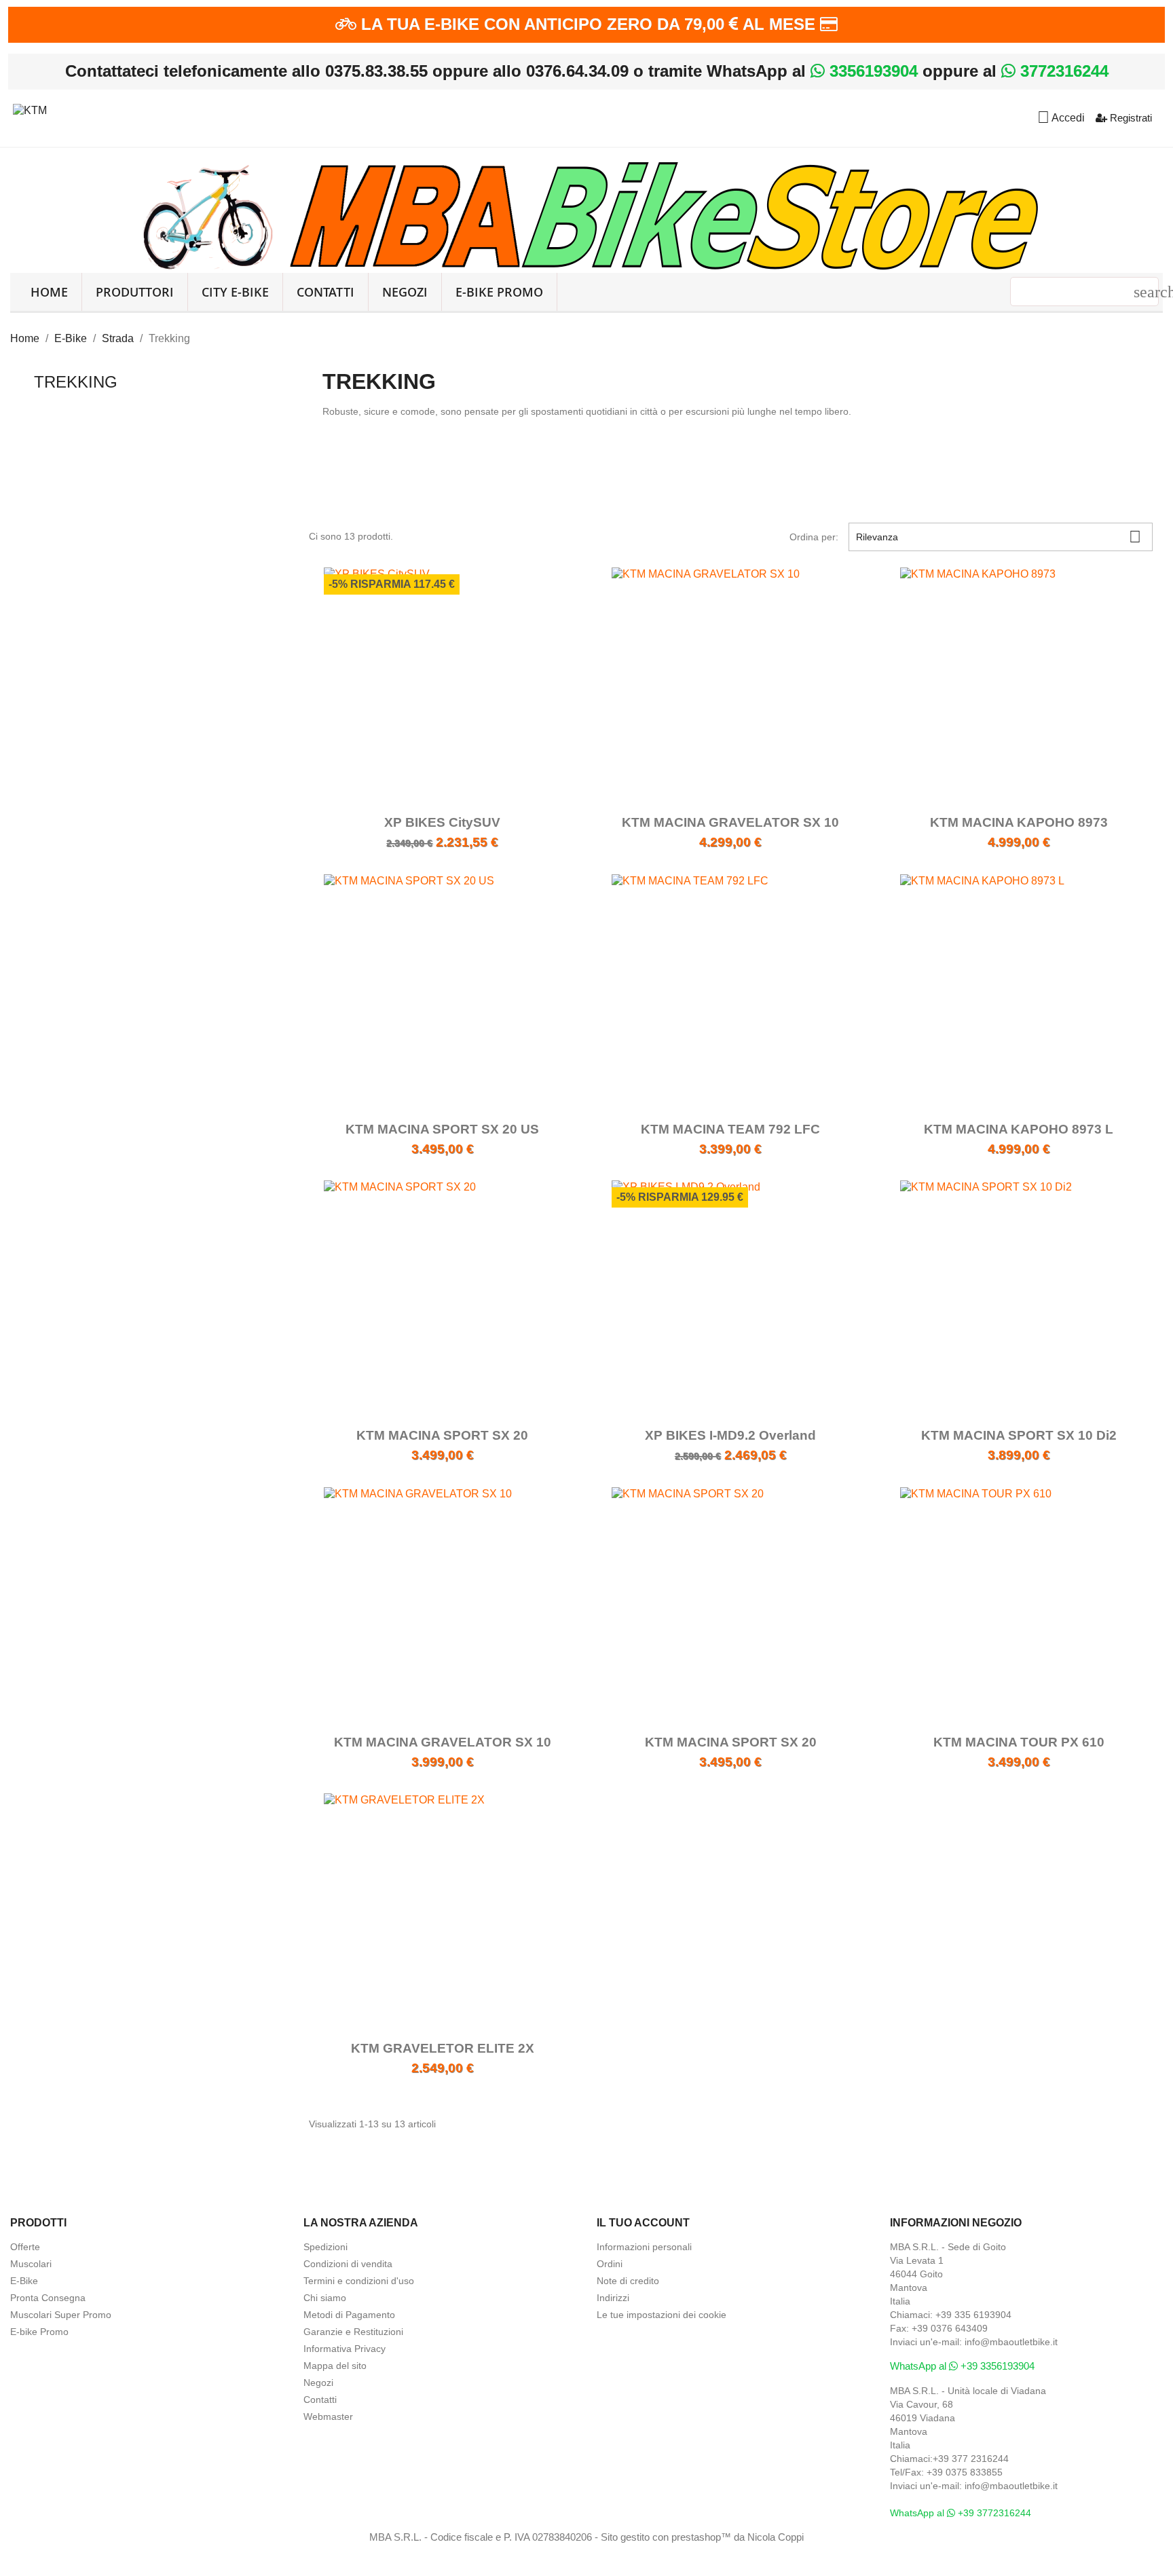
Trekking (76, 382)
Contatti (325, 292)
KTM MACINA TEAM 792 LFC (730, 1129)
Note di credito (628, 2281)
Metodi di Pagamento (349, 2315)
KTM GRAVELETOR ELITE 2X (443, 2048)
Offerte (25, 2247)
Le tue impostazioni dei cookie (662, 2315)
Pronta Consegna (48, 2298)
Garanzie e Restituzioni (353, 2332)
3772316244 (1062, 71)
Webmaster (328, 2416)
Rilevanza (999, 537)
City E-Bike (235, 292)
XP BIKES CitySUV (442, 822)
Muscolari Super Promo (61, 2315)
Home (49, 292)
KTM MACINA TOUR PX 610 (1019, 1742)
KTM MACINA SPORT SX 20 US (442, 1129)
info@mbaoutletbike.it (1011, 2342)
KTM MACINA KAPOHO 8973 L (1019, 1129)
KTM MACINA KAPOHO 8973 (1019, 822)
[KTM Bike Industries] (30, 108)
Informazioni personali (644, 2247)
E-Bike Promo (499, 292)
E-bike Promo (39, 2332)
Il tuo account (643, 2223)
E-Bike (24, 2281)
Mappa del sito (335, 2366)
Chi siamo (325, 2298)
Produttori (135, 292)
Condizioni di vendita (348, 2264)
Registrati (1130, 118)
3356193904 (871, 71)
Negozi (405, 292)
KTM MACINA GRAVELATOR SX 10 (730, 822)
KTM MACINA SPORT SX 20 (442, 1435)
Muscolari (31, 2264)
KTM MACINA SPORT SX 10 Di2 (1019, 1435)
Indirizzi (613, 2298)
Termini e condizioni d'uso (359, 2281)
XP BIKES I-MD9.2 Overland (730, 1435)
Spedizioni (325, 2247)
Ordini (610, 2264)
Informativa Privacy (345, 2349)
